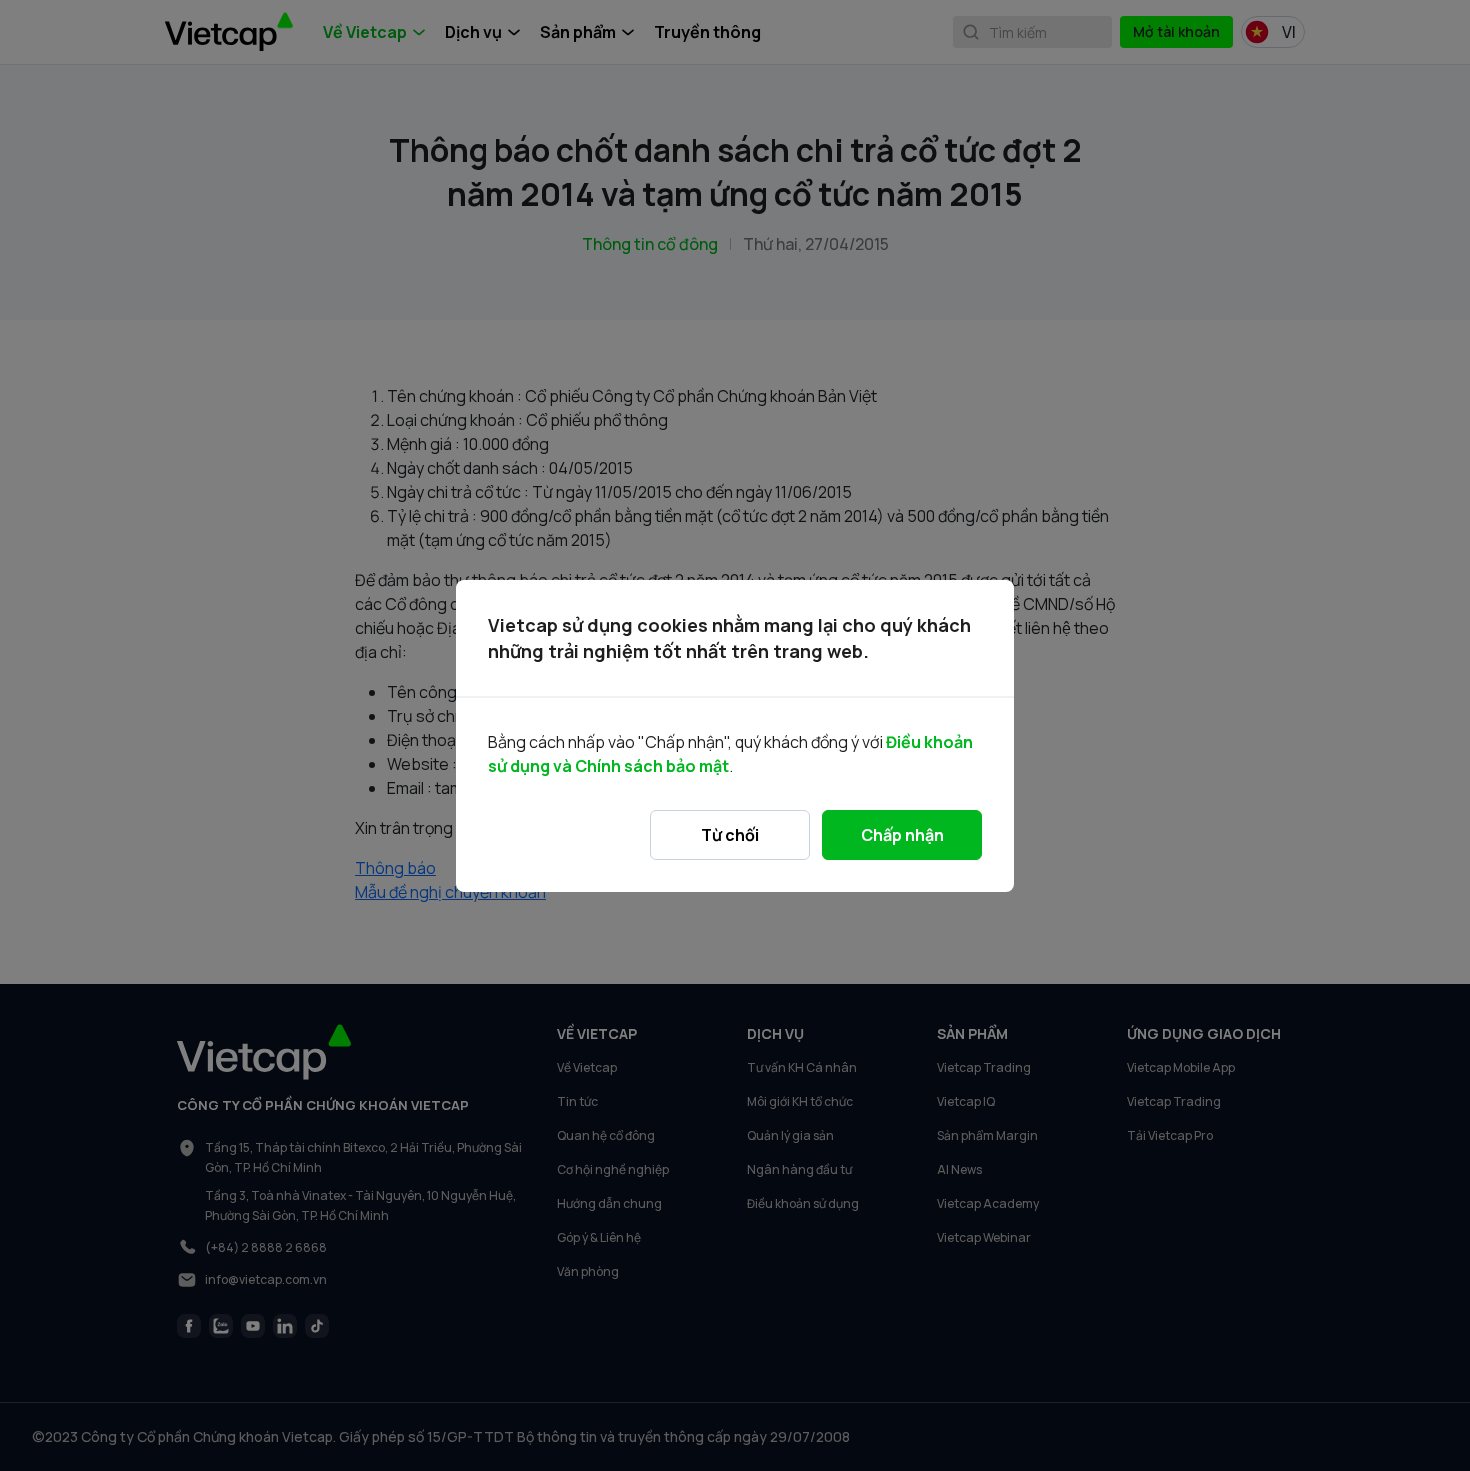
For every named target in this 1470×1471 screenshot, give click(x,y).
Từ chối (730, 835)
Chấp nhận (902, 835)
